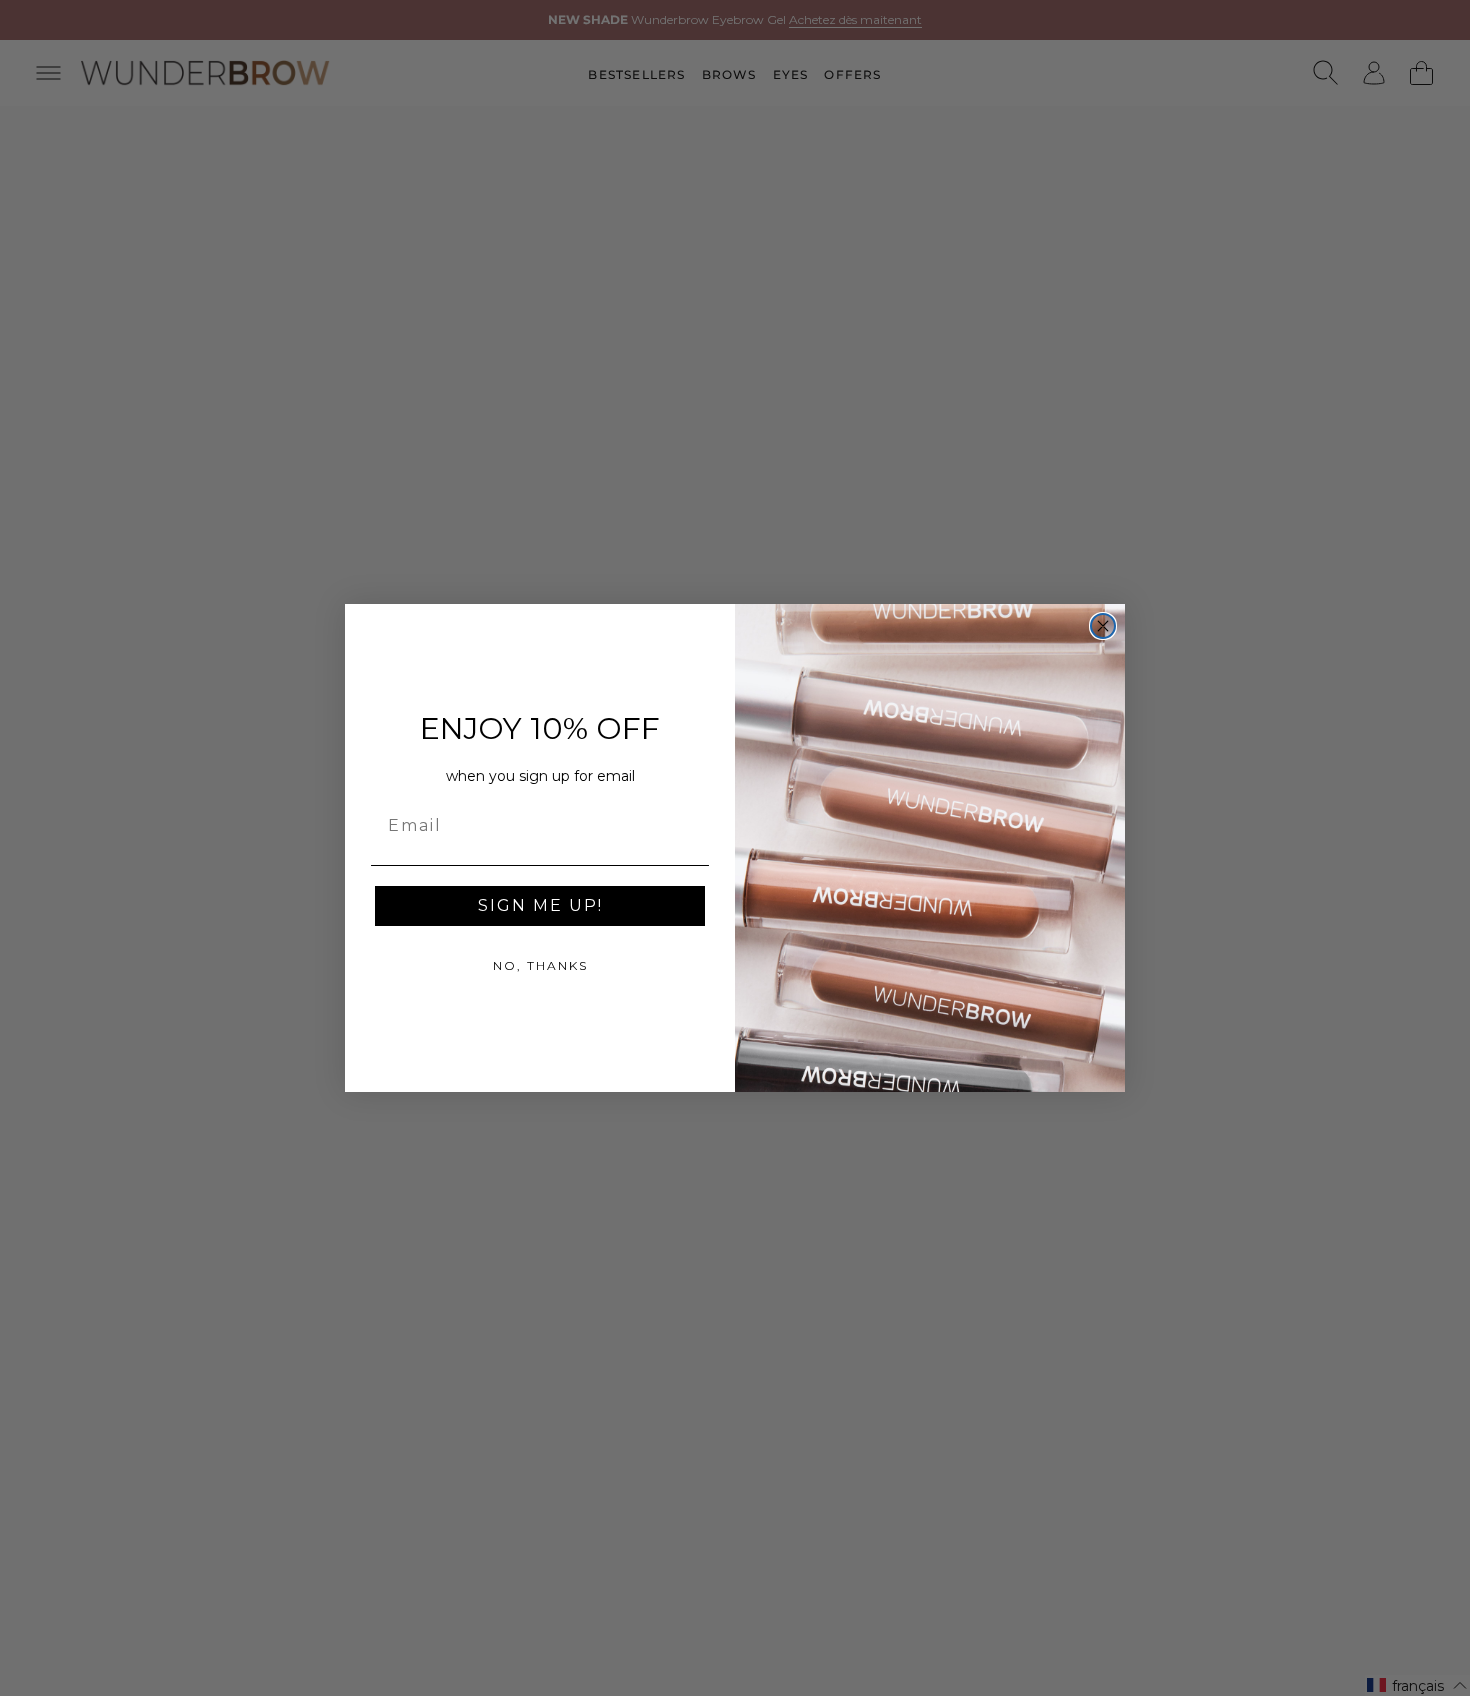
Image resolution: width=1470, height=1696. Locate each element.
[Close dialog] (1103, 626)
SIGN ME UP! (540, 905)
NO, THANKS (540, 965)
